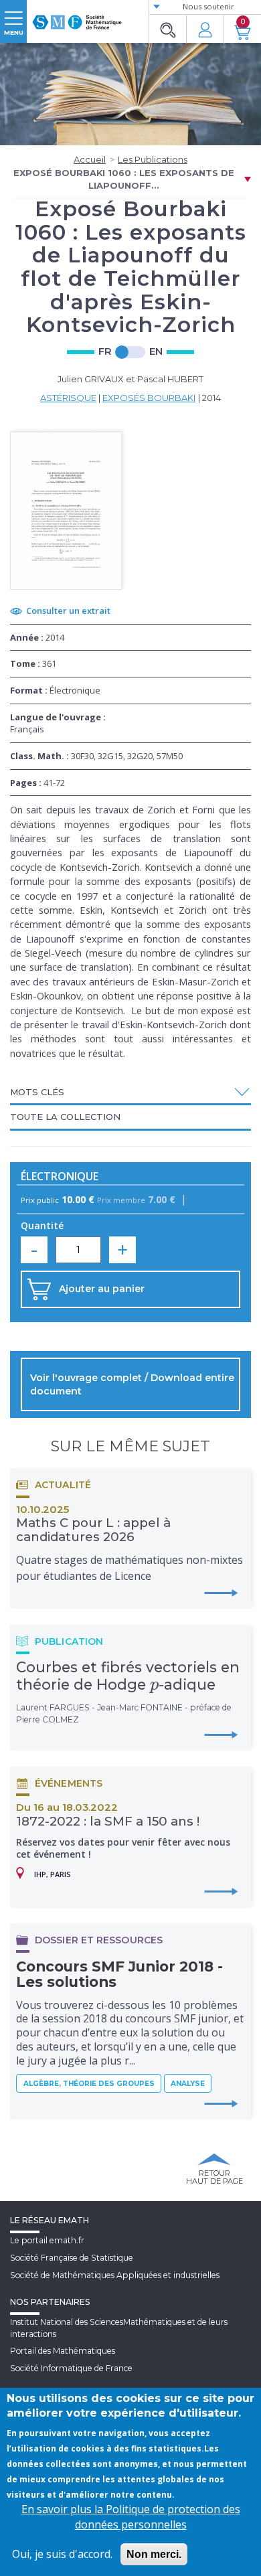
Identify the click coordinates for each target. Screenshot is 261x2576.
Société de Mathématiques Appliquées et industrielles (115, 2275)
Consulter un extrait (68, 611)
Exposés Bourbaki (149, 398)
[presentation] (154, 1684)
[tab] (130, 1093)
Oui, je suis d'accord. (62, 2554)
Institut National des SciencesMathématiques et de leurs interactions (119, 2328)
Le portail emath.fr (47, 2240)
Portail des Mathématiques (63, 2351)
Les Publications (153, 159)
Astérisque (68, 398)
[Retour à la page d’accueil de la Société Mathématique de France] (77, 17)
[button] (130, 1092)
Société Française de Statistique (72, 2258)
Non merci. (154, 2554)
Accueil (90, 159)
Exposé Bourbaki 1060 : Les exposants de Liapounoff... (124, 179)
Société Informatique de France (71, 2368)
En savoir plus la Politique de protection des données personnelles (131, 2517)
